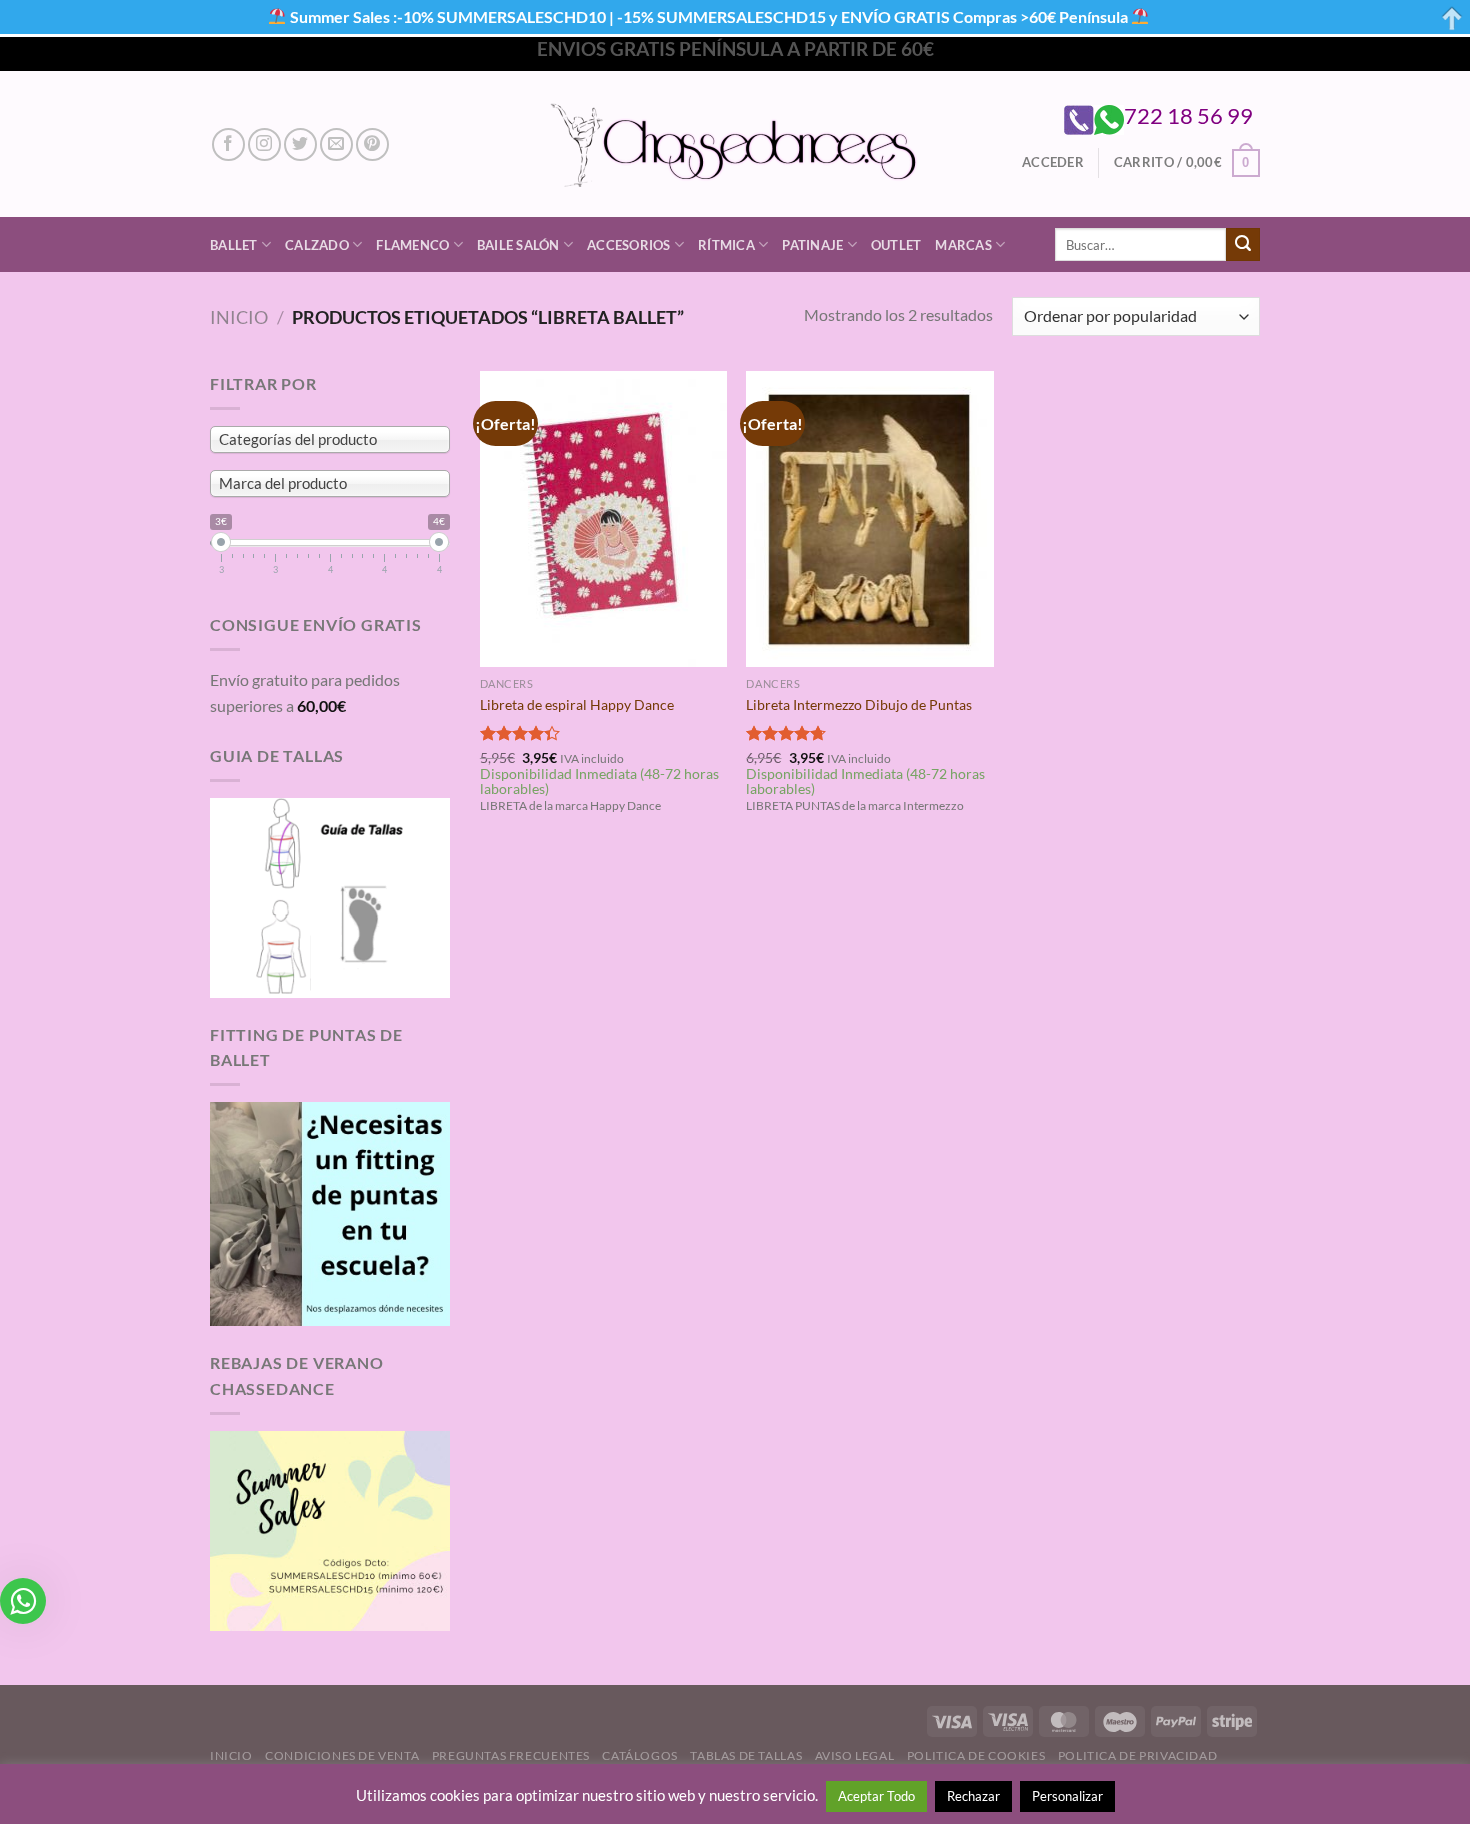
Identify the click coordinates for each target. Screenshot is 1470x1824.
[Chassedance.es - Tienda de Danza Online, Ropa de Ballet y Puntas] (735, 144)
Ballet (234, 245)
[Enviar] (1243, 245)
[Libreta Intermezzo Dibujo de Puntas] (869, 519)
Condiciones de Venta (342, 1755)
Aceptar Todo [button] (876, 1796)
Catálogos (640, 1755)
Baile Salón (518, 245)
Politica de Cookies (976, 1755)
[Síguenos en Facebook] (228, 144)
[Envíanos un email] (336, 144)
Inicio (239, 317)
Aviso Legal (855, 1755)
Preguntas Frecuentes (511, 1755)
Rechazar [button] (973, 1796)
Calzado (317, 245)
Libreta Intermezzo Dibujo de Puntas (859, 704)
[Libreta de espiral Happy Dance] (603, 519)
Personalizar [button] (1067, 1796)
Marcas (963, 245)
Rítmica (726, 245)
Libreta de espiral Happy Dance (577, 704)
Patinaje (812, 245)
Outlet (896, 245)
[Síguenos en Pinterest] (372, 144)
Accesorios (629, 245)
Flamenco (412, 245)
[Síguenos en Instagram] (264, 144)
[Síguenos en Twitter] (300, 144)
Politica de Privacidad (1137, 1755)
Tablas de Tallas (746, 1755)
